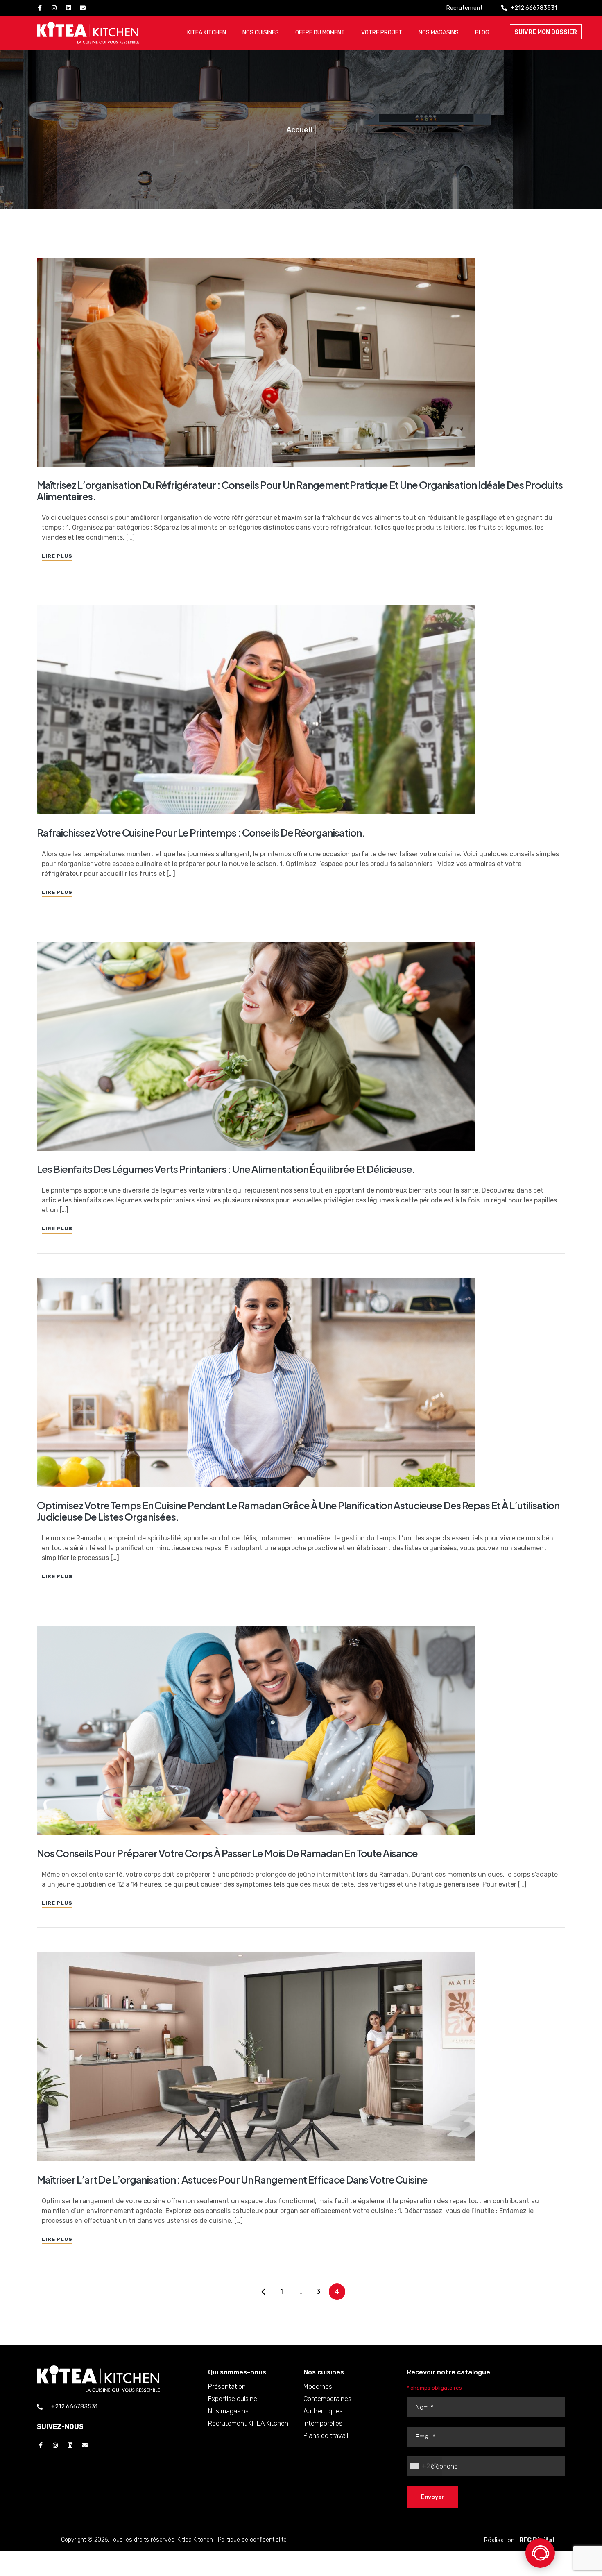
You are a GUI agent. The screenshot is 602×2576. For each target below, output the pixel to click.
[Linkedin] (68, 8)
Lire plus (57, 556)
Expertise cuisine (233, 2399)
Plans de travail (326, 2436)
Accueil (299, 130)
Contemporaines (327, 2399)
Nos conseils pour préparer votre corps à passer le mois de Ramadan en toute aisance (227, 1853)
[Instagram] (54, 8)
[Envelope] (83, 8)
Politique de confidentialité (252, 2540)
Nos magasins (228, 2411)
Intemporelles (323, 2423)
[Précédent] (263, 2292)
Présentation (227, 2387)
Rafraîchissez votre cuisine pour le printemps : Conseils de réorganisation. (201, 832)
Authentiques (323, 2411)
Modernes (318, 2387)
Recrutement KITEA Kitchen (248, 2423)
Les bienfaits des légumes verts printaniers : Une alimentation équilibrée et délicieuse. (226, 1169)
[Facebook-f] (40, 8)
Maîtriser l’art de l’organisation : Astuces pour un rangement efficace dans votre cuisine (232, 2179)
